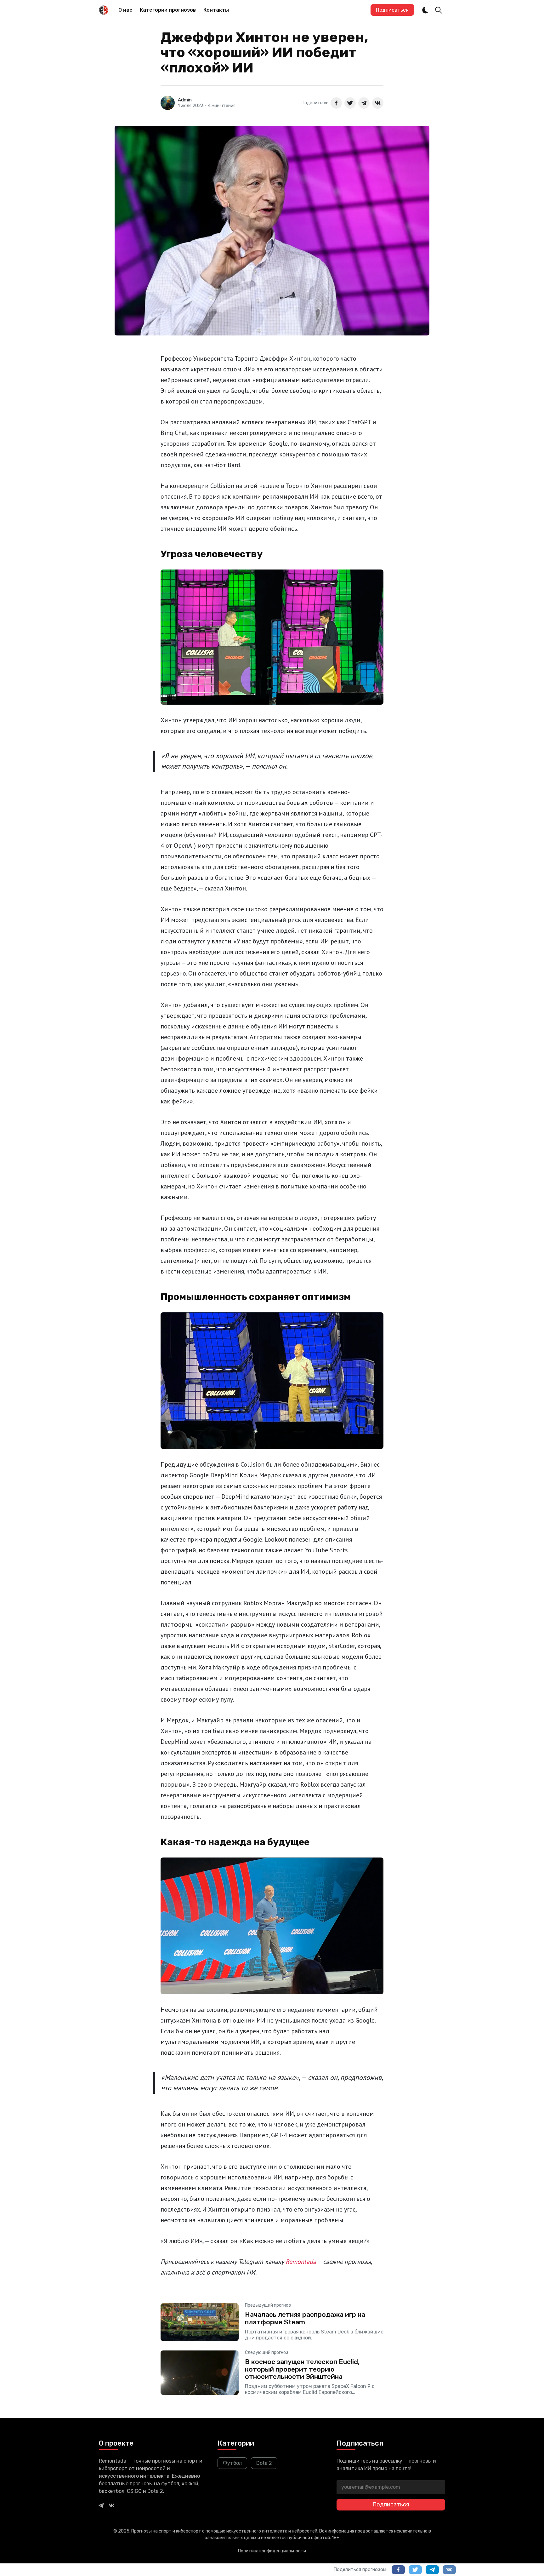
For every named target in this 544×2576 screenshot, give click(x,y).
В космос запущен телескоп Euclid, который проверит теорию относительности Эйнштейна (302, 2369)
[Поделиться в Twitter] (350, 103)
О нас (125, 10)
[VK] (112, 2505)
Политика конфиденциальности (272, 2551)
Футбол (232, 2463)
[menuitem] (125, 10)
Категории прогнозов (168, 10)
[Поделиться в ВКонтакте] (378, 103)
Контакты (216, 10)
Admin (185, 100)
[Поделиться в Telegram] (364, 103)
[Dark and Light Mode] (425, 10)
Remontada (301, 2262)
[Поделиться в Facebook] (336, 103)
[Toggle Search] (439, 10)
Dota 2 (264, 2463)
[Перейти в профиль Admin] (168, 103)
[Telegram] (101, 2505)
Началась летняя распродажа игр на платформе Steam (305, 2318)
